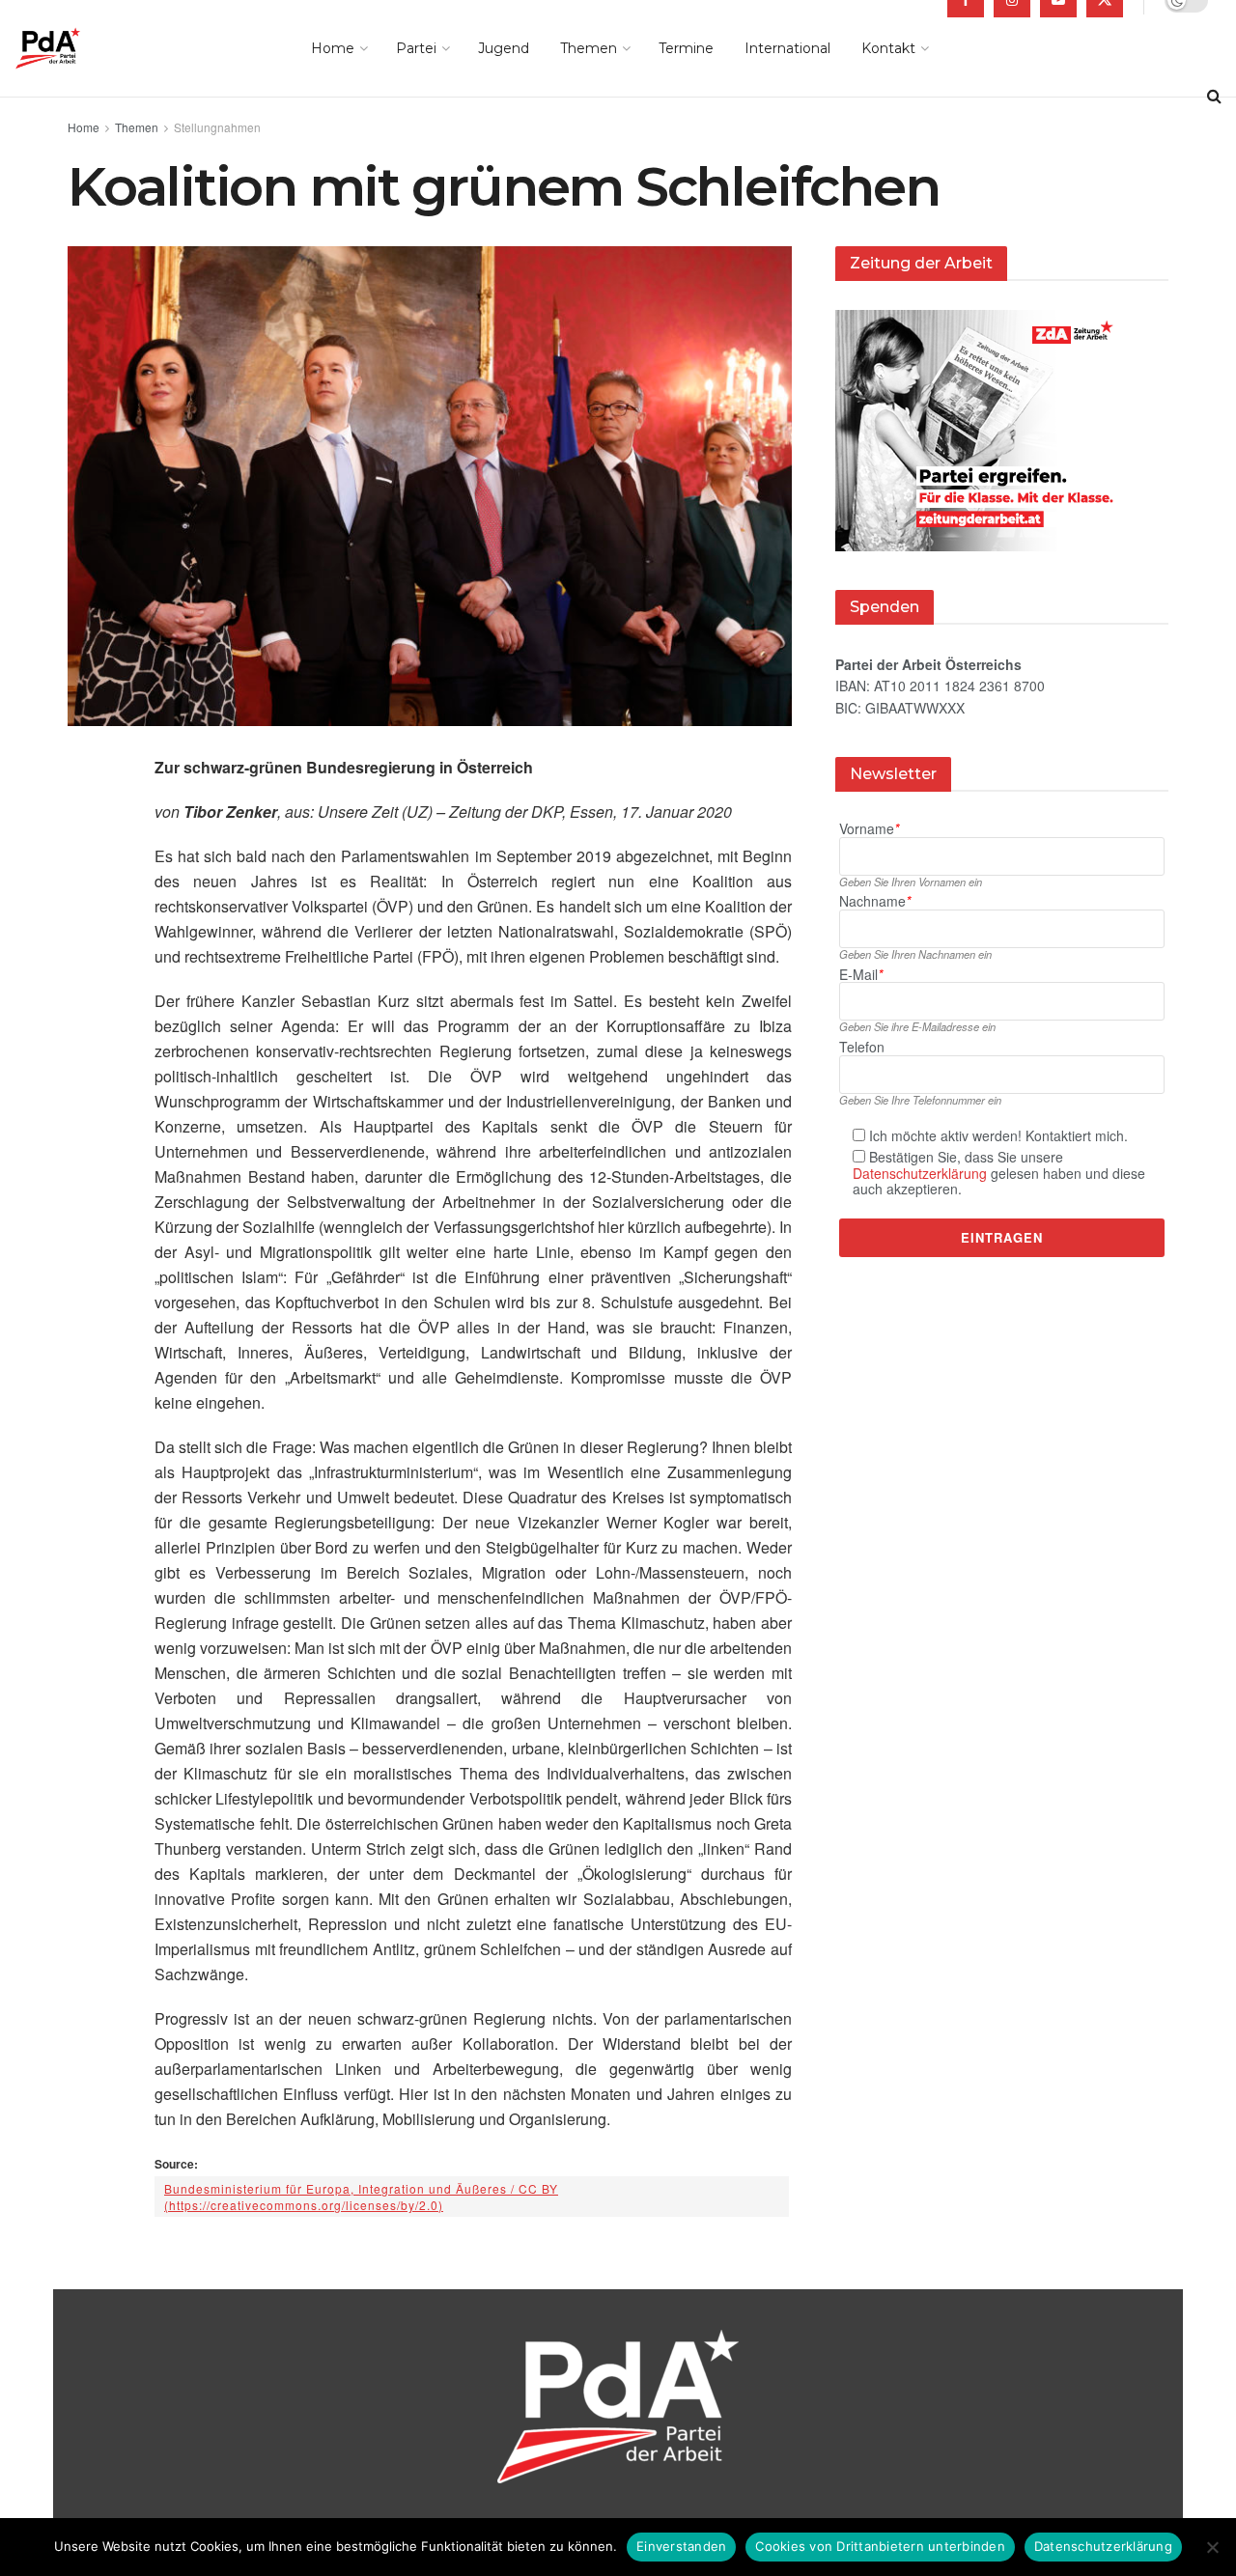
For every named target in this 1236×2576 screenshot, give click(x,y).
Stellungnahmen (217, 127)
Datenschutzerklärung (920, 1173)
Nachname (875, 901)
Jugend (504, 48)
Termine (686, 48)
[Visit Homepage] (75, 48)
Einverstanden (681, 2546)
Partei (416, 48)
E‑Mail (861, 975)
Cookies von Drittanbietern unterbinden (880, 2546)
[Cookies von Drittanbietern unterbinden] (1212, 2547)
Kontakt (888, 48)
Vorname (869, 829)
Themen (589, 48)
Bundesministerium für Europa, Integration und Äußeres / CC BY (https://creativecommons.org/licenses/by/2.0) (361, 2197)
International (787, 48)
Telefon (862, 1047)
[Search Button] (1214, 97)
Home (333, 48)
